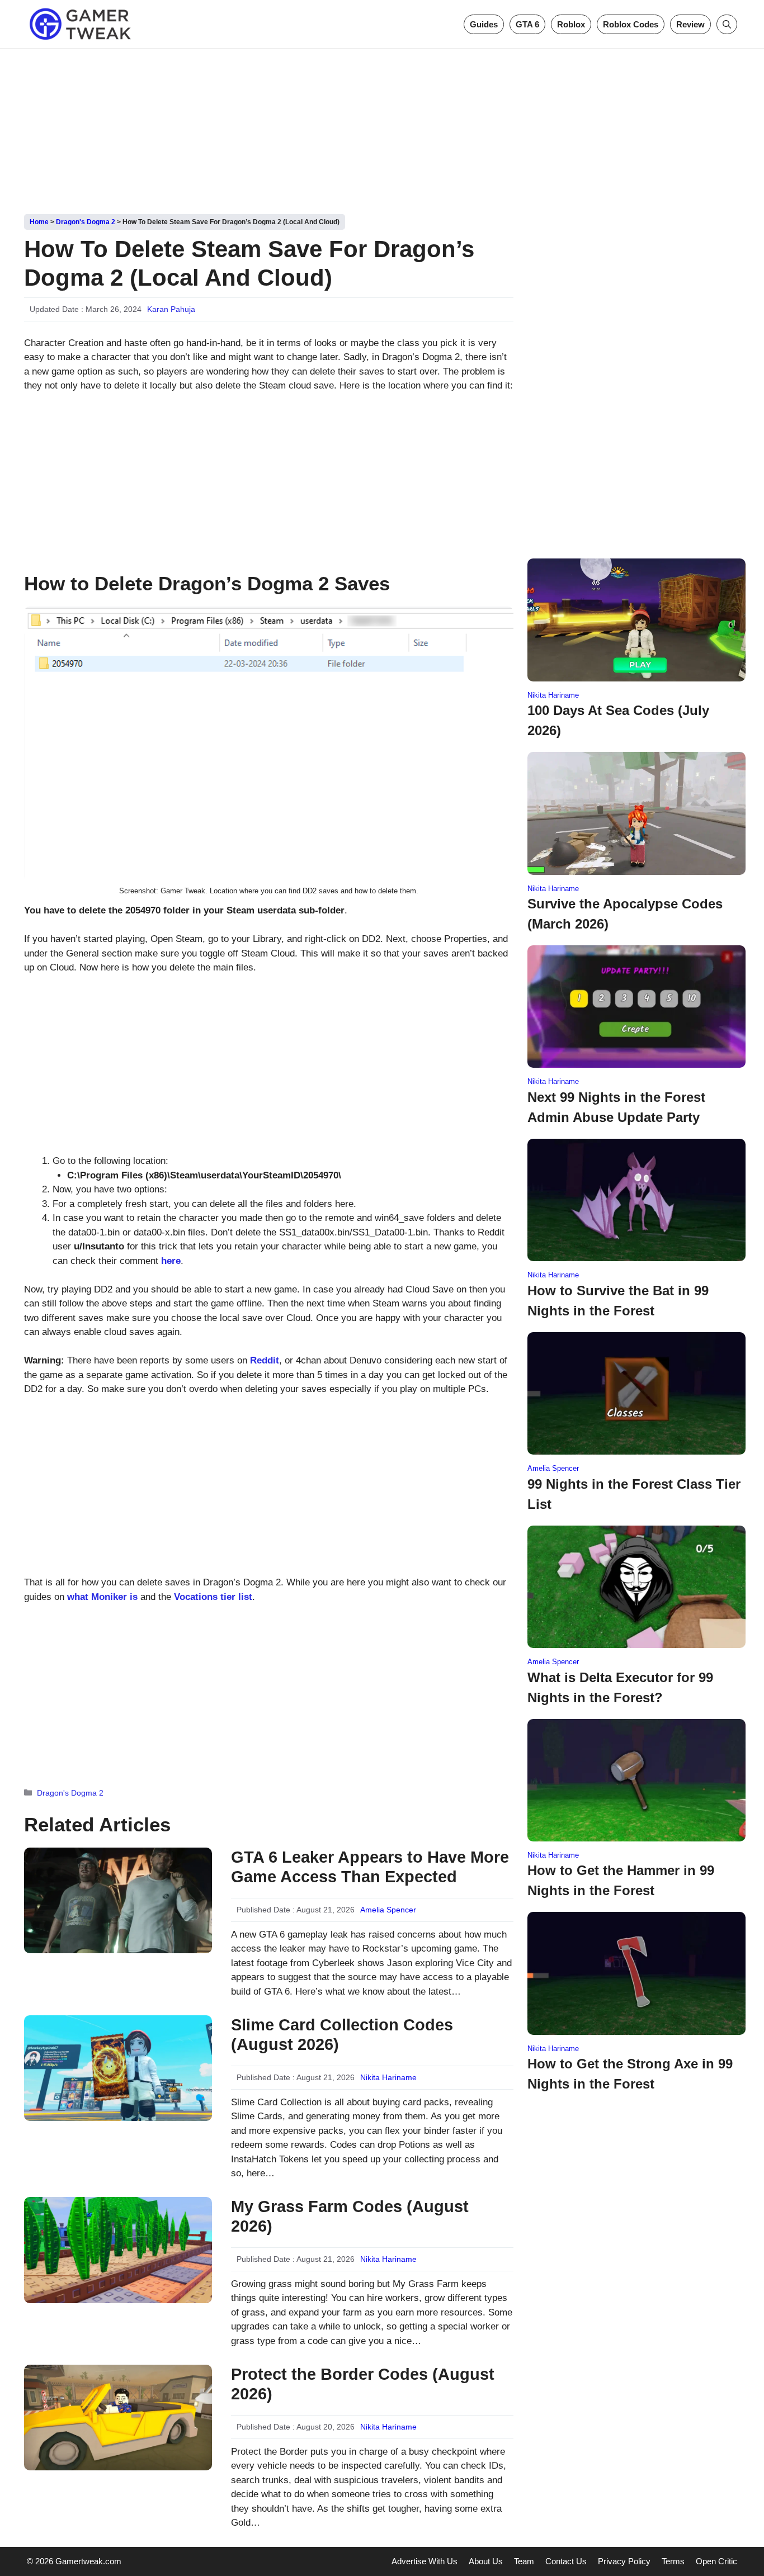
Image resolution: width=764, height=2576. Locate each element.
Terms (673, 2561)
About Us (486, 2561)
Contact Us (566, 2561)
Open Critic (716, 2561)
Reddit (265, 1360)
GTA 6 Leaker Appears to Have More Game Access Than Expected (370, 1867)
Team (524, 2561)
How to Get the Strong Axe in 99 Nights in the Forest (630, 2074)
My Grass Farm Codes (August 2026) (350, 2216)
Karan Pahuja (171, 309)
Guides (484, 24)
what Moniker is (102, 1597)
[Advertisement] (382, 127)
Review (690, 24)
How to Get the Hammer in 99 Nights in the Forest (621, 1880)
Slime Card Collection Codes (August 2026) (342, 2035)
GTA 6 (527, 24)
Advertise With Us (425, 2561)
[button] (727, 24)
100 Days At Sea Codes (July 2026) (618, 720)
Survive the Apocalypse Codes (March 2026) (625, 914)
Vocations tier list (213, 1597)
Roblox (571, 24)
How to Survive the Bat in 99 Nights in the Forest (618, 1301)
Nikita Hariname (388, 2077)
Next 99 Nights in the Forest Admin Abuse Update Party (616, 1107)
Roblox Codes (631, 24)
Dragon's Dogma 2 (86, 222)
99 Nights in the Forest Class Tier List (634, 1494)
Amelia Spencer (388, 1910)
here (171, 1261)
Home (39, 222)
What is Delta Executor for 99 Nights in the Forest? (620, 1687)
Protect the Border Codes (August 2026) (363, 2384)
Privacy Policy (624, 2561)
